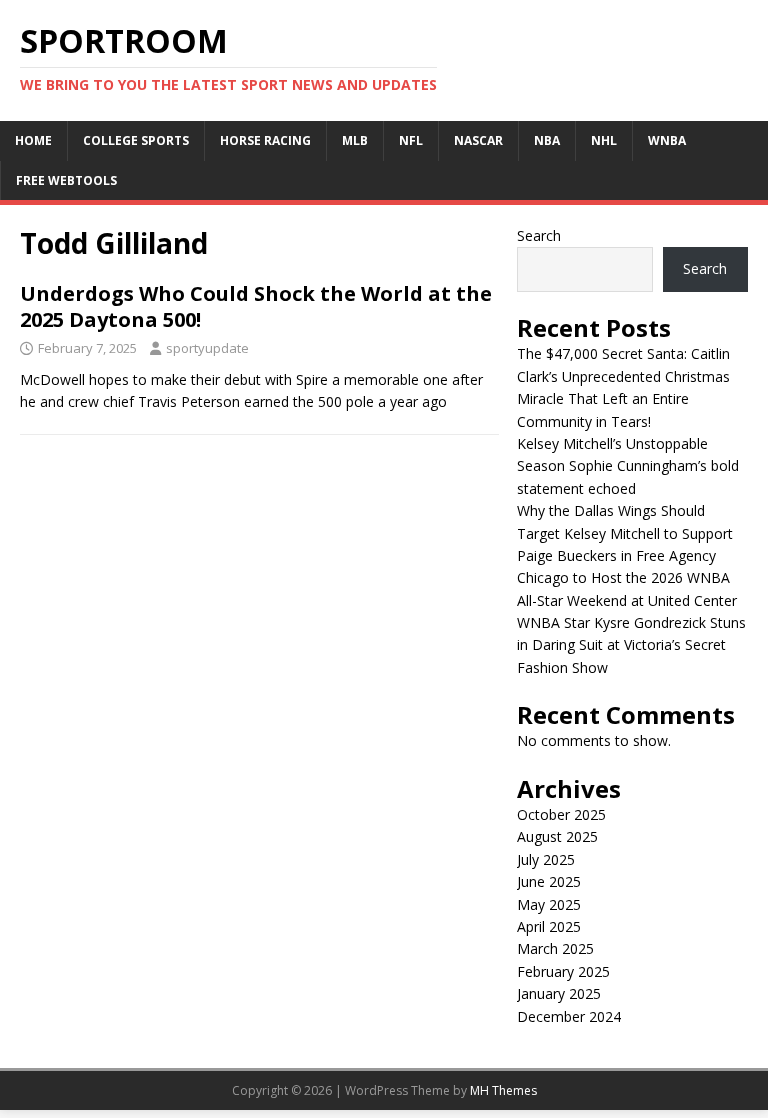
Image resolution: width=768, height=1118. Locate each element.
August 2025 (557, 836)
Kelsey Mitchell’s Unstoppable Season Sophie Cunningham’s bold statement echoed (628, 466)
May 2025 (549, 904)
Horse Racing (265, 140)
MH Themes (503, 1090)
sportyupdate (207, 348)
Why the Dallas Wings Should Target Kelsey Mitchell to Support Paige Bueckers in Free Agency (625, 533)
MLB (355, 140)
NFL (411, 140)
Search (539, 235)
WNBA (667, 140)
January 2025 (559, 993)
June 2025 (549, 881)
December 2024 (569, 1016)
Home (33, 140)
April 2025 (549, 926)
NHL (604, 140)
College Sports (136, 140)
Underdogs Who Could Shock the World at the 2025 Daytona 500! (256, 306)
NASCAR (478, 140)
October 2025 (561, 814)
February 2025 (563, 971)
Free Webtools (66, 180)
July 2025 (546, 859)
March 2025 (555, 948)
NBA (547, 140)
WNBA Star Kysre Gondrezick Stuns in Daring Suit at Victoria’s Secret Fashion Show (631, 645)
